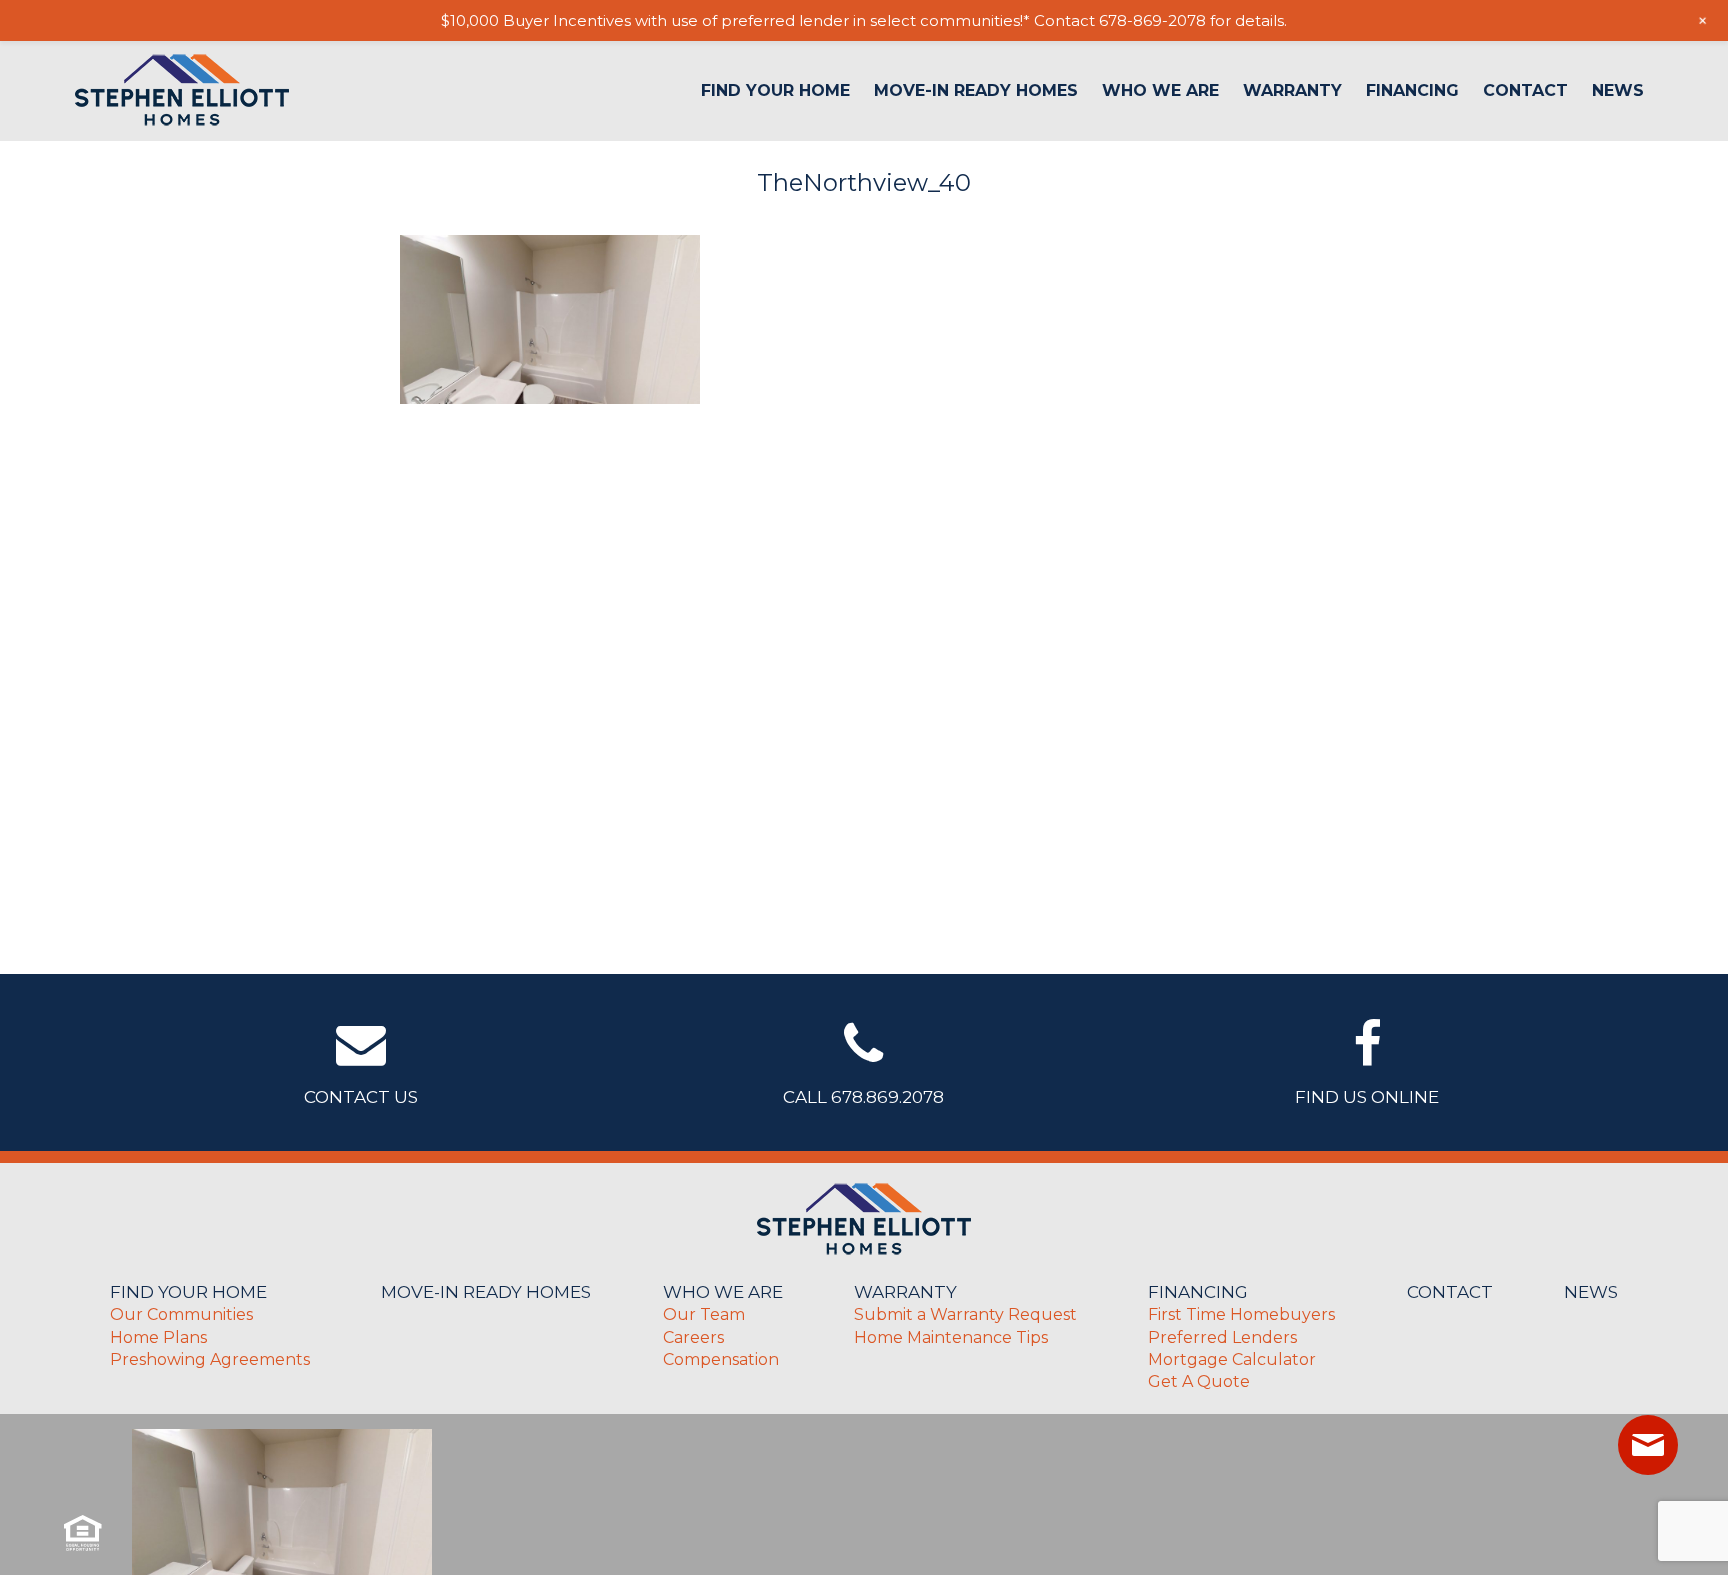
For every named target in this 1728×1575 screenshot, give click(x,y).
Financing (1412, 91)
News (1618, 91)
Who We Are (1160, 91)
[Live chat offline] (1648, 1445)
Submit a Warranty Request (965, 1314)
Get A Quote (1199, 1381)
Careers (693, 1337)
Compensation (721, 1359)
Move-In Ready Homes (976, 91)
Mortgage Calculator (1232, 1359)
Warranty (1292, 91)
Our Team (704, 1314)
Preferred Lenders (1222, 1337)
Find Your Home (775, 91)
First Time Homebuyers (1241, 1314)
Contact (1525, 91)
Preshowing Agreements (210, 1359)
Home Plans (158, 1337)
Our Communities (181, 1314)
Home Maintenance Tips (951, 1337)
